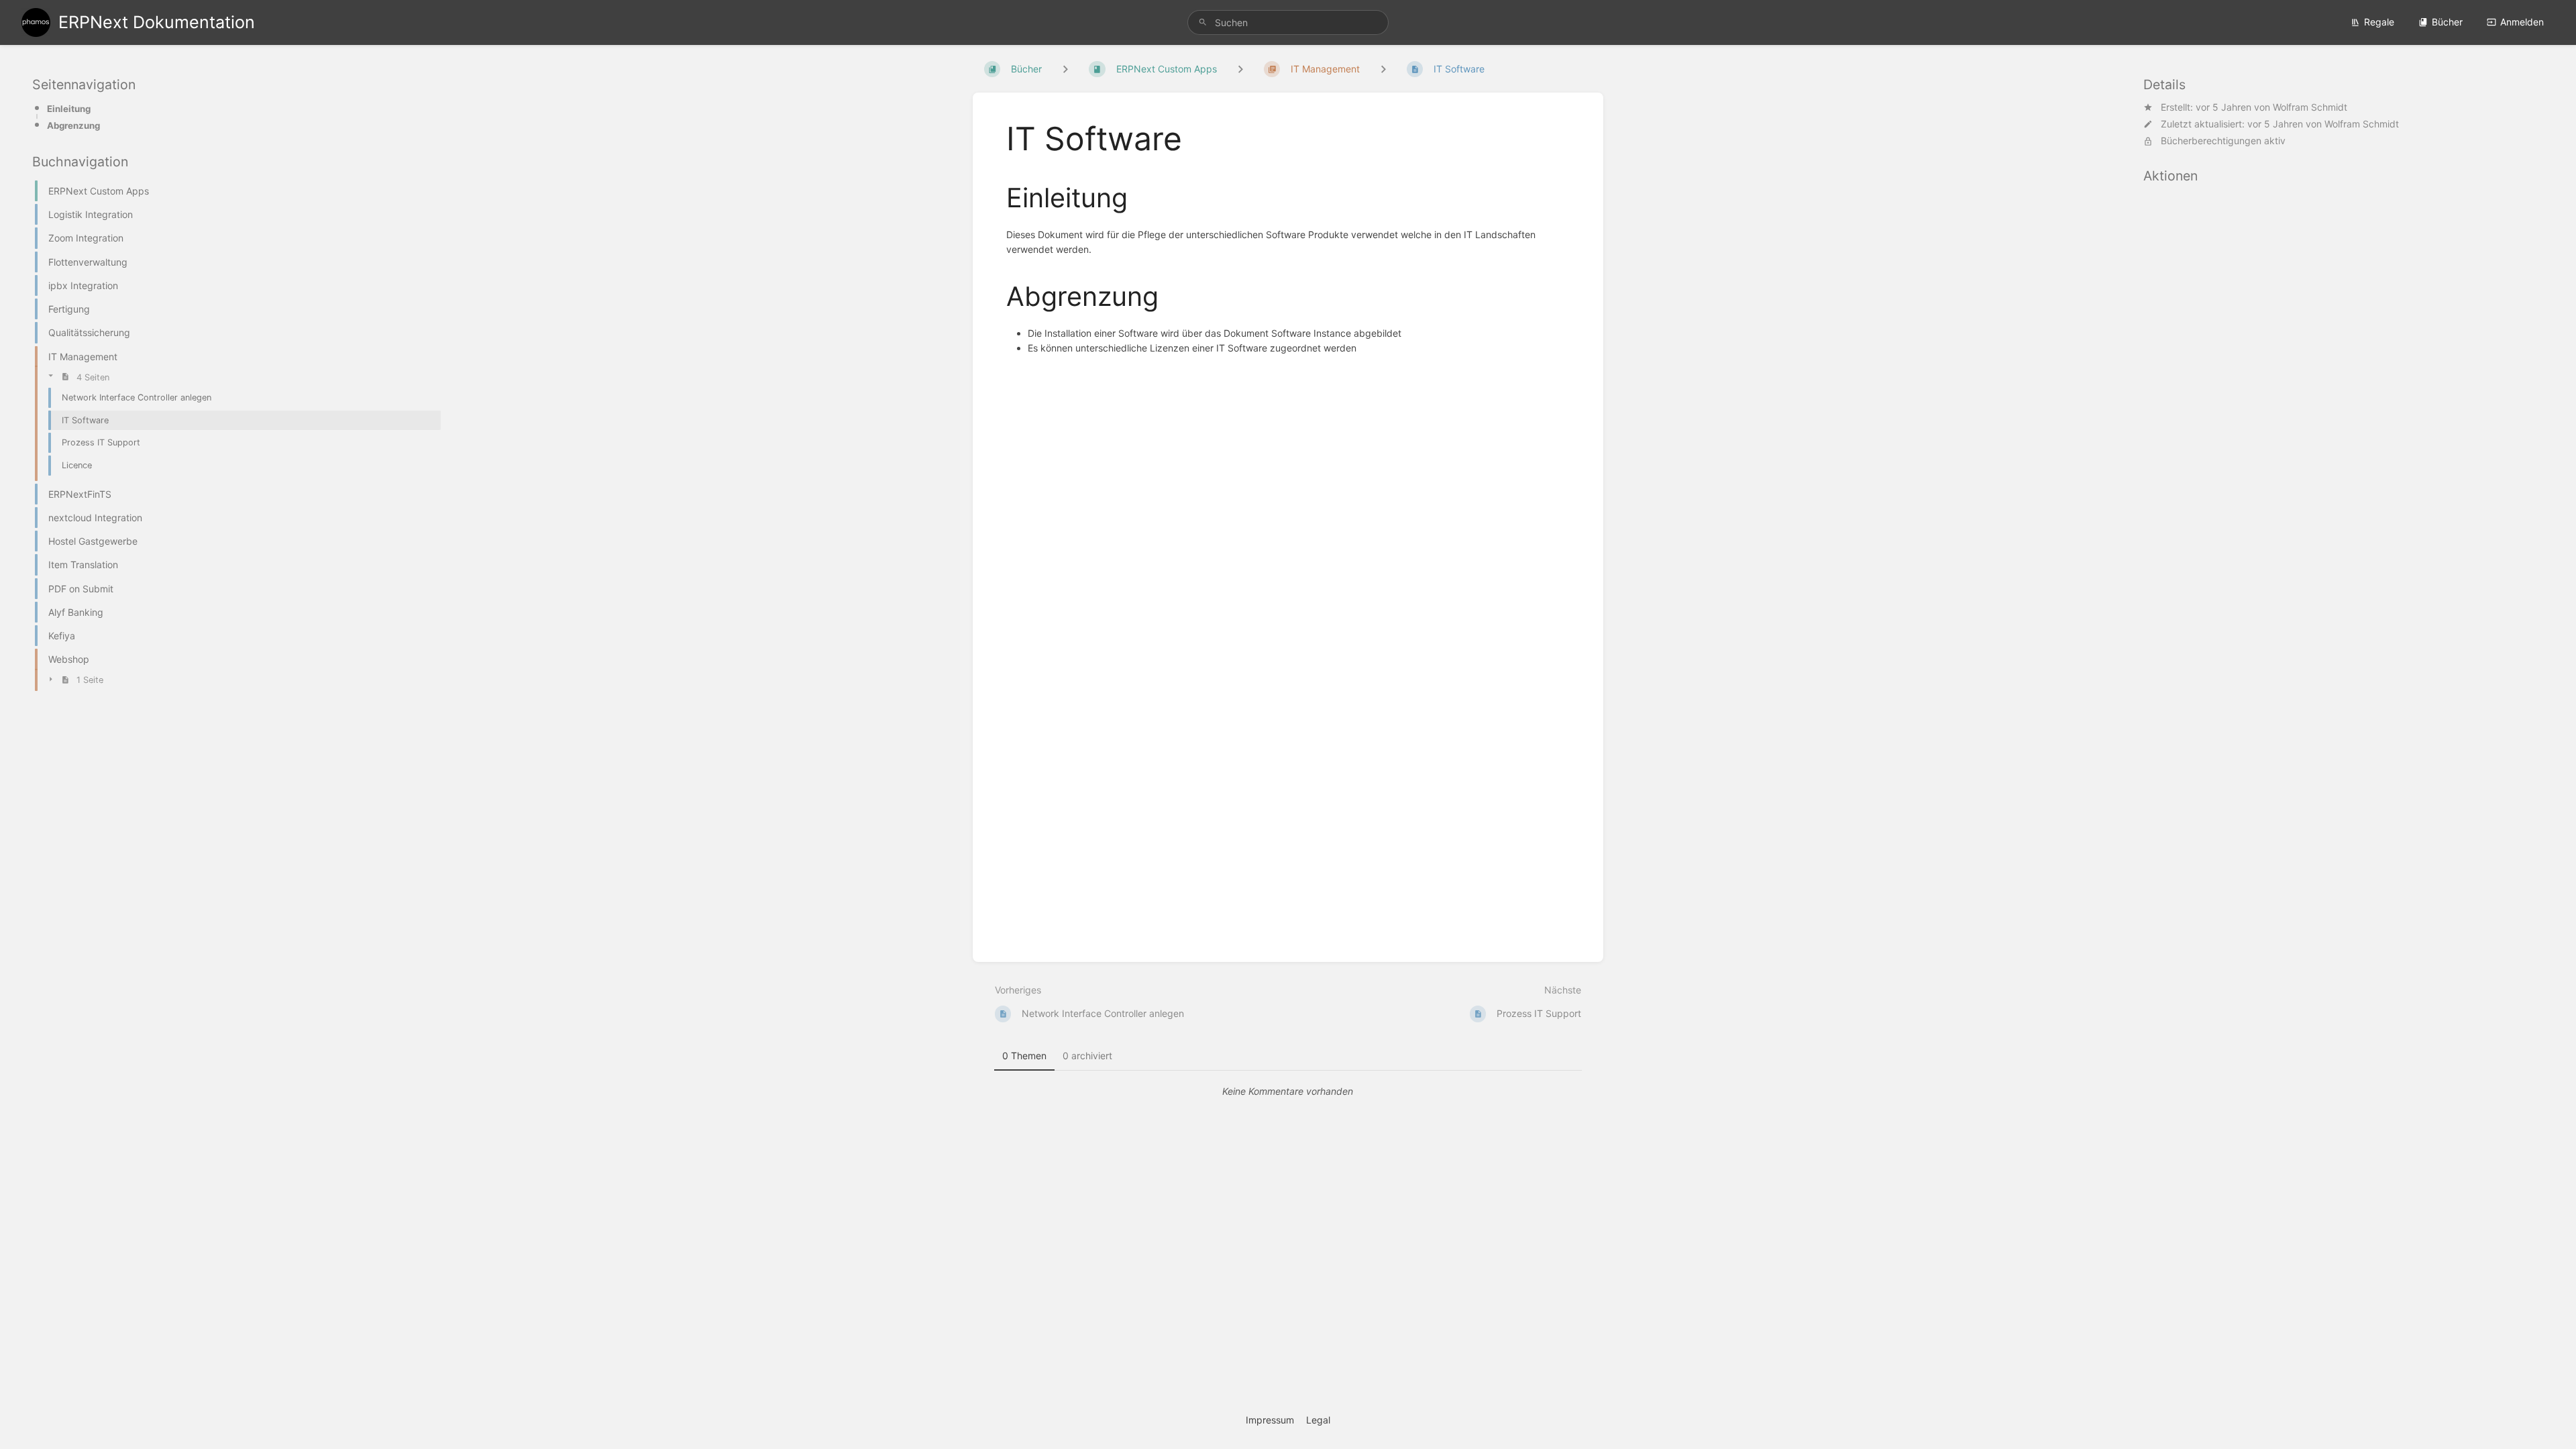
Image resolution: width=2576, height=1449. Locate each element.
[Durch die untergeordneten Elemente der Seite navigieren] (1383, 69)
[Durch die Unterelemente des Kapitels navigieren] (1240, 69)
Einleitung (69, 109)
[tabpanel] (1288, 1091)
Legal (1318, 1420)
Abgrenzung (73, 125)
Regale (2379, 22)
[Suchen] (1203, 22)
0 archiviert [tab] (1087, 1056)
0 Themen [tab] (1024, 1056)
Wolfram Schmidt (2310, 107)
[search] (1288, 22)
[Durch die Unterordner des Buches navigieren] (1065, 69)
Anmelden (2522, 22)
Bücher (2447, 22)
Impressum (1270, 1420)
